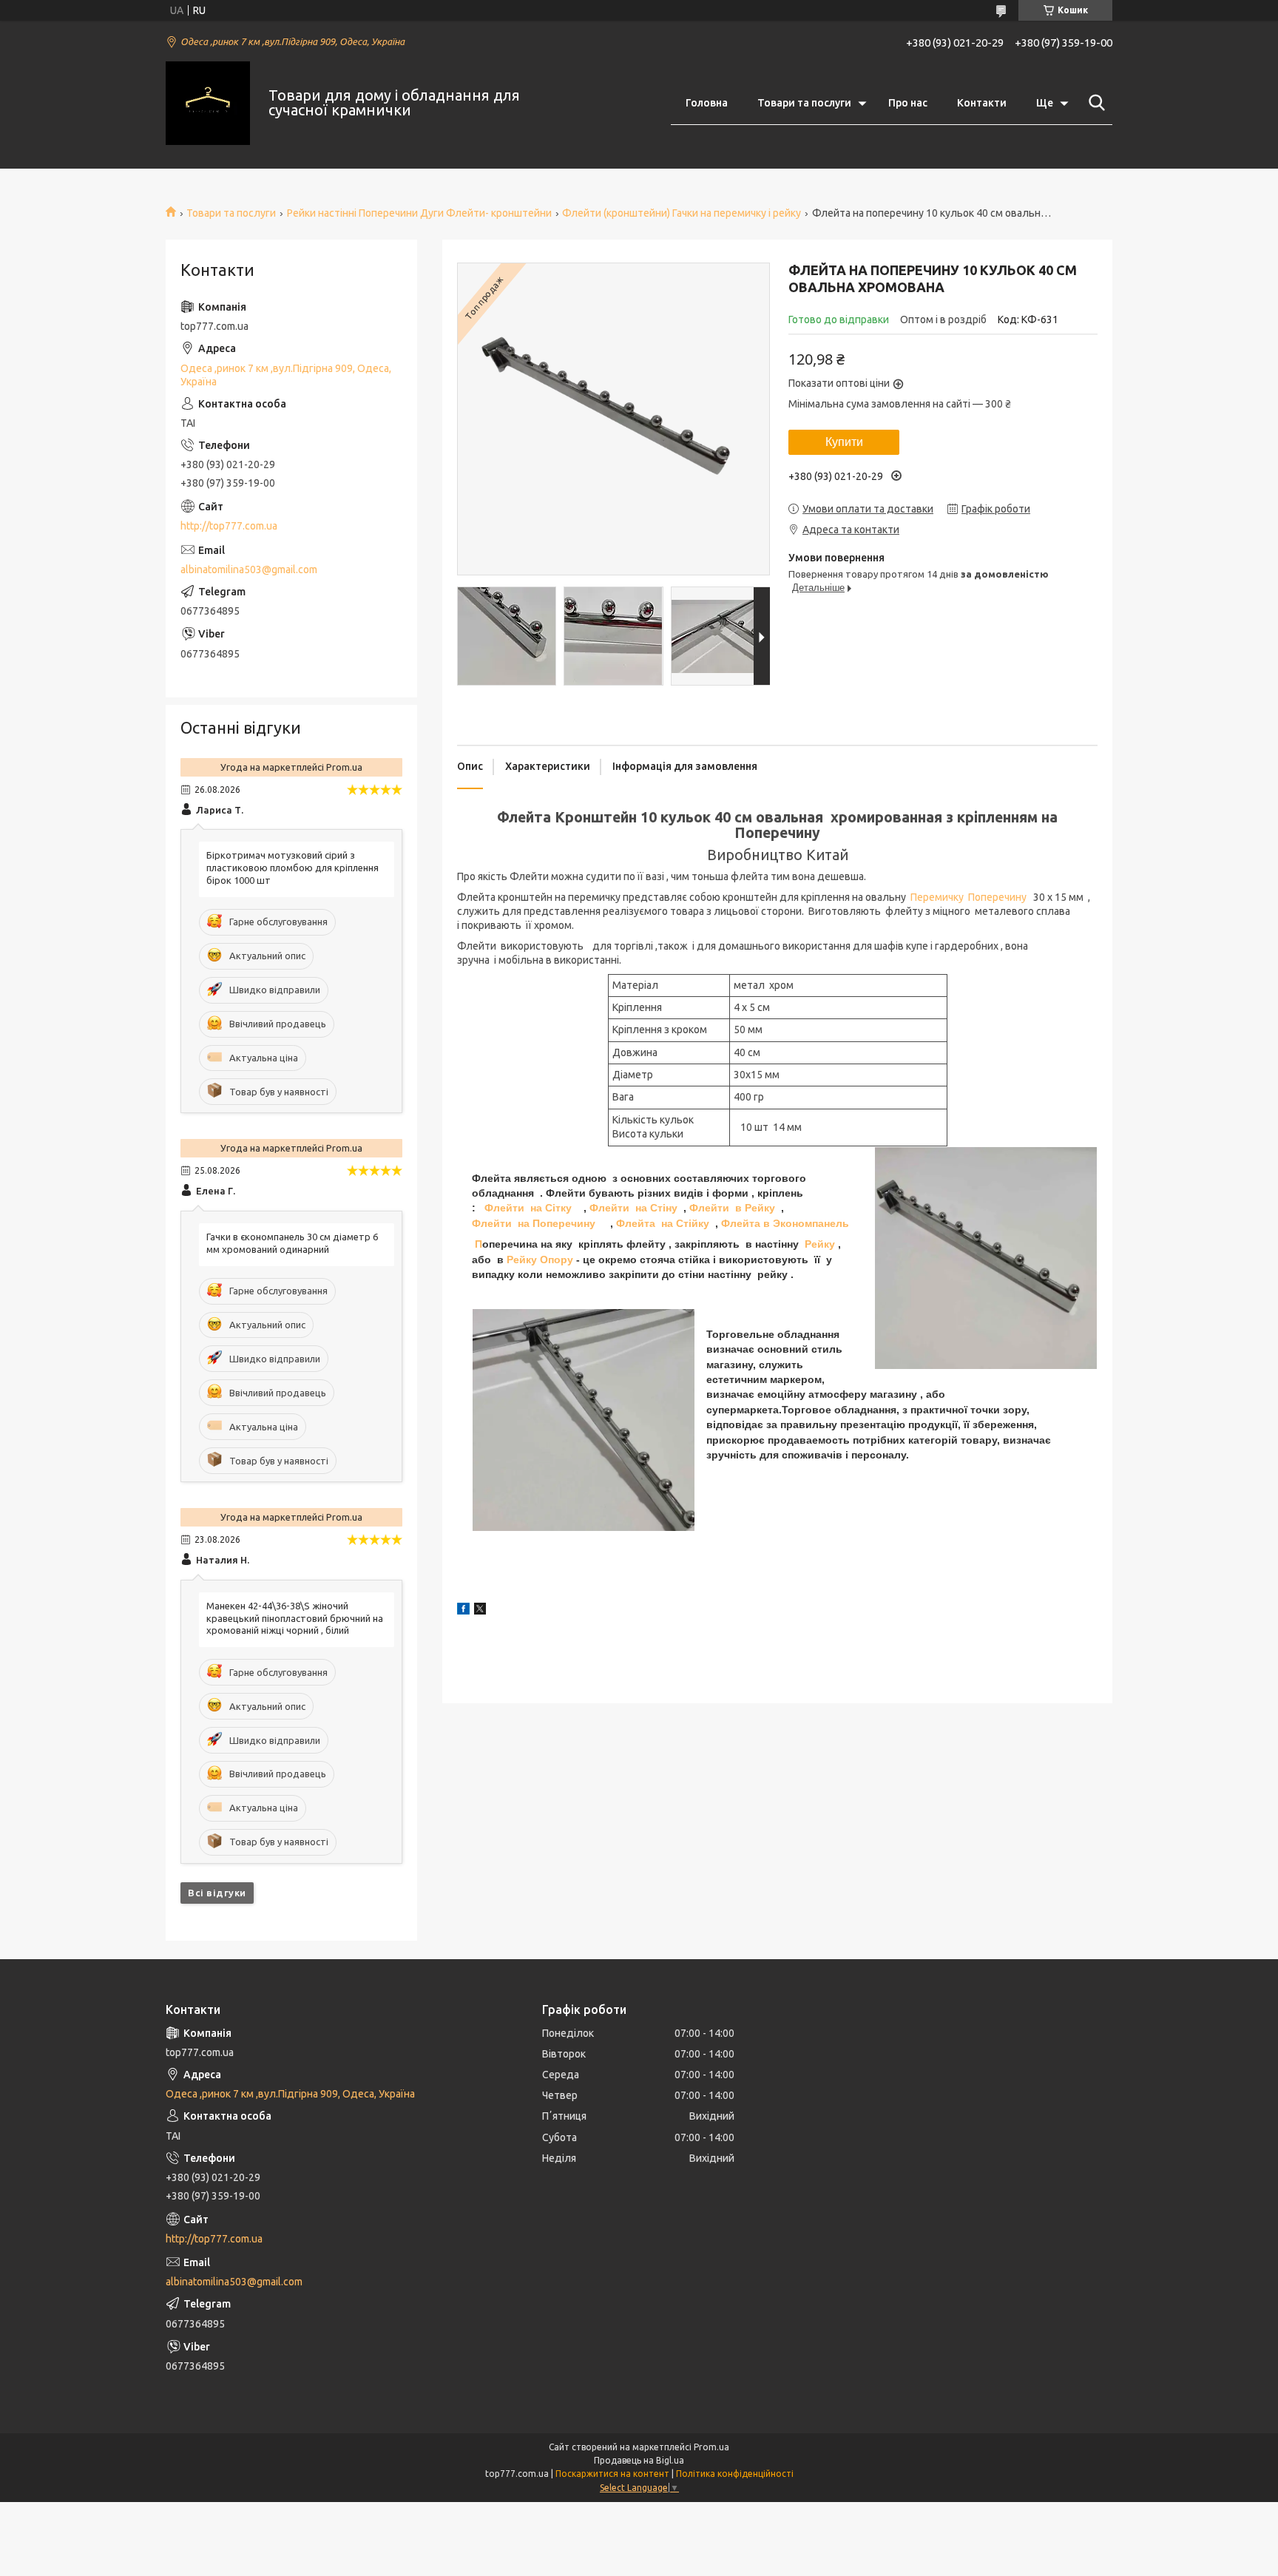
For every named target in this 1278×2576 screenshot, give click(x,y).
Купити (844, 442)
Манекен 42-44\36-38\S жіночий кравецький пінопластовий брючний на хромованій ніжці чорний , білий (295, 1618)
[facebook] (463, 1611)
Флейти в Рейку (732, 1208)
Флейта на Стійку (663, 1223)
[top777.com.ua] (208, 104)
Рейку (820, 1244)
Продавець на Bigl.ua (639, 2460)
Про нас (908, 103)
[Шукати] (1094, 103)
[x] (480, 1611)
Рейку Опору (540, 1260)
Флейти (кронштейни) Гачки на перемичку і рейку (682, 213)
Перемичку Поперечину (970, 897)
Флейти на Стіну (633, 1208)
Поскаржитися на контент (612, 2474)
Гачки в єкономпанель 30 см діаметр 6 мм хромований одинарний (292, 1243)
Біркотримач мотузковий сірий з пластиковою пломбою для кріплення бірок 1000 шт (293, 868)
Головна (707, 103)
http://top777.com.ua (229, 526)
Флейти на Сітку (528, 1208)
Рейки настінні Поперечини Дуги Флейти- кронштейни (419, 213)
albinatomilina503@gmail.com (249, 569)
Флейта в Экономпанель (785, 1223)
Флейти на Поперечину (534, 1223)
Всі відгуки (217, 1893)
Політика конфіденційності (735, 2474)
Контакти (982, 103)
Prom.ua (711, 2447)
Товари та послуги (804, 103)
